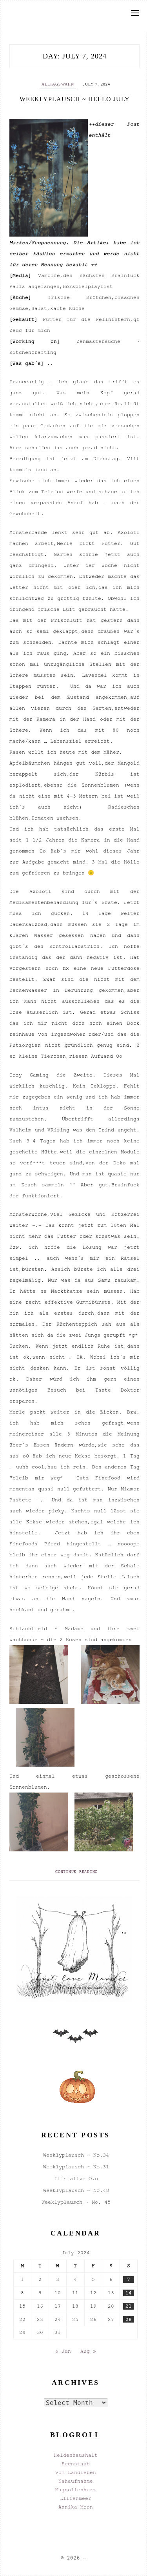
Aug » (88, 2351)
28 (129, 2319)
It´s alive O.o (76, 2178)
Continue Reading (76, 1872)
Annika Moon (76, 2507)
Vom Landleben (76, 2472)
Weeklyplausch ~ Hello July (75, 99)
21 (129, 2306)
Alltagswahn (58, 84)
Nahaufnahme (76, 2481)
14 (129, 2293)
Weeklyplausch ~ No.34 (76, 2155)
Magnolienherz (76, 2490)
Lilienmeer (76, 2498)
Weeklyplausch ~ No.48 (76, 2190)
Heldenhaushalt (76, 2455)
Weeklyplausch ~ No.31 (76, 2167)
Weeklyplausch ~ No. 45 (76, 2202)
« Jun (63, 2351)
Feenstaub (76, 2464)
